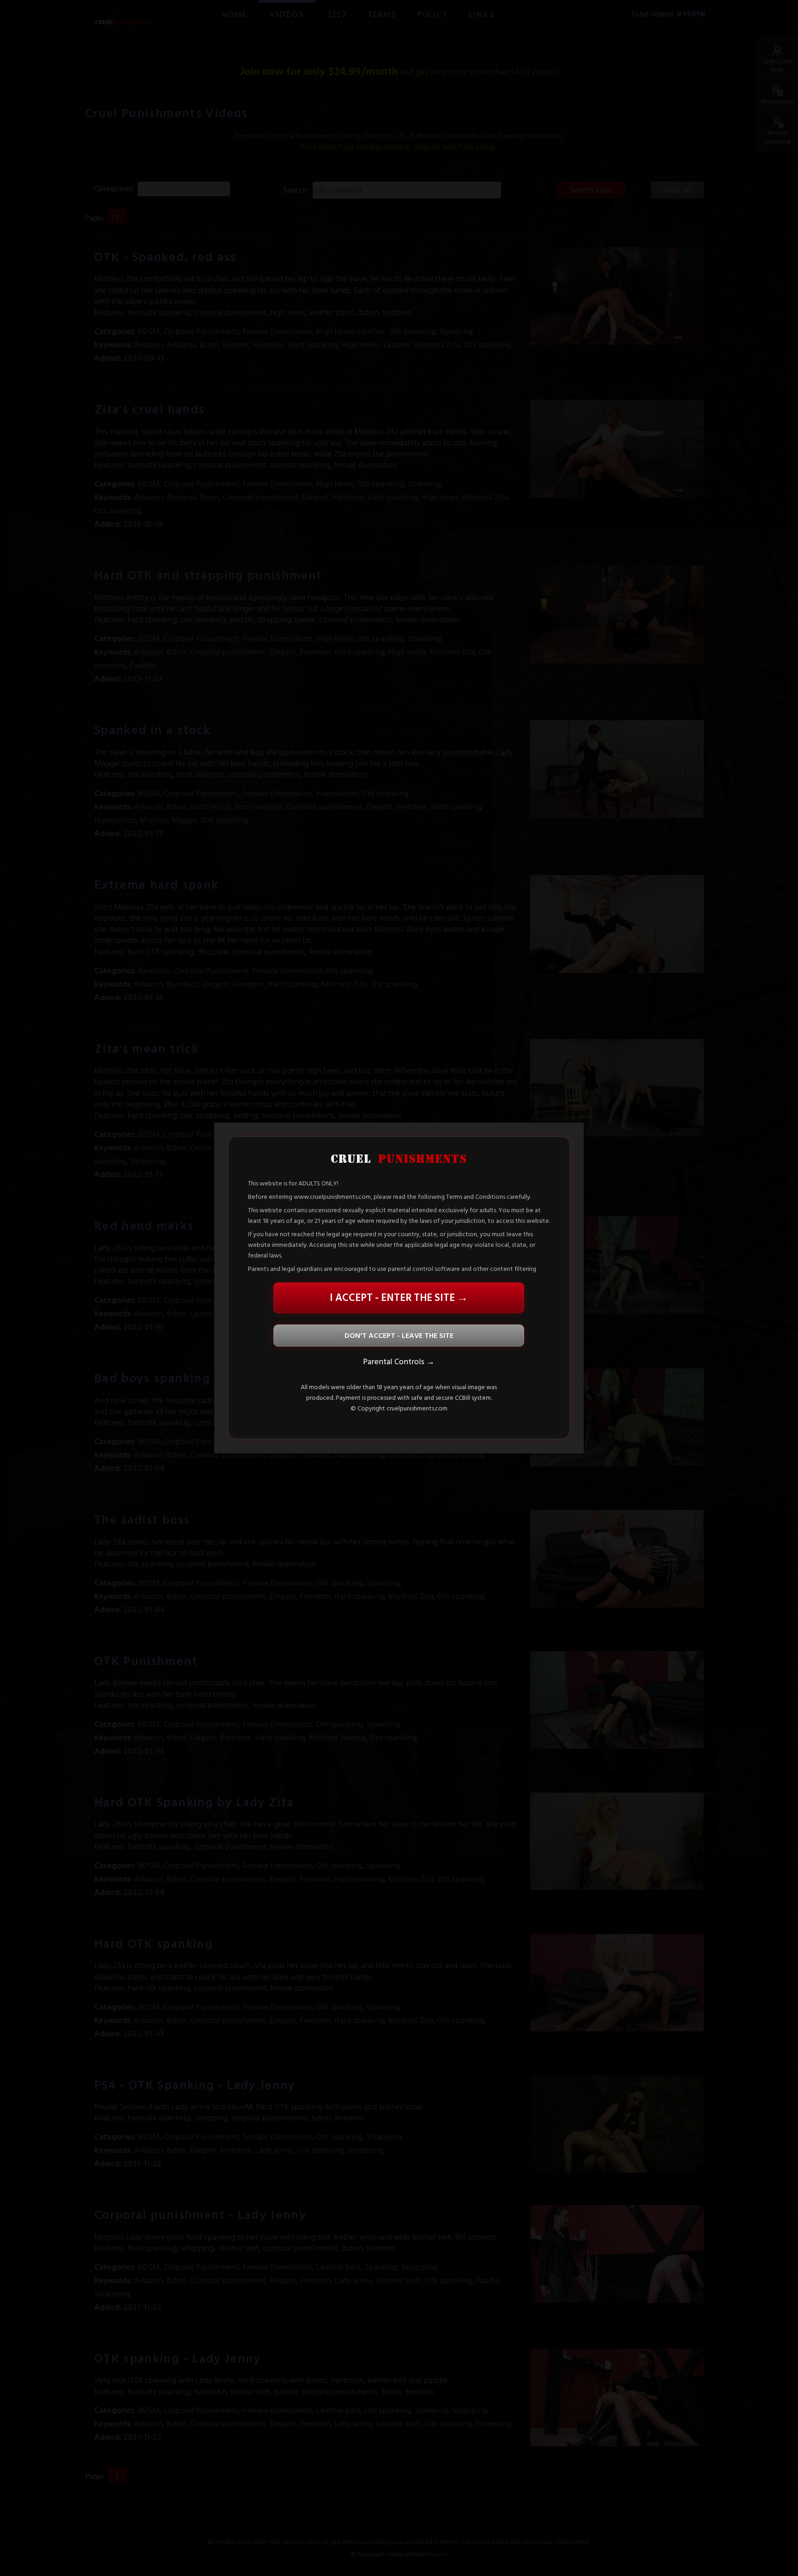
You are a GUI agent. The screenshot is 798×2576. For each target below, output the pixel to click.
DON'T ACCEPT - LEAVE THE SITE (399, 1336)
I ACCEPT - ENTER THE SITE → (399, 1298)
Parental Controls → (399, 1362)
